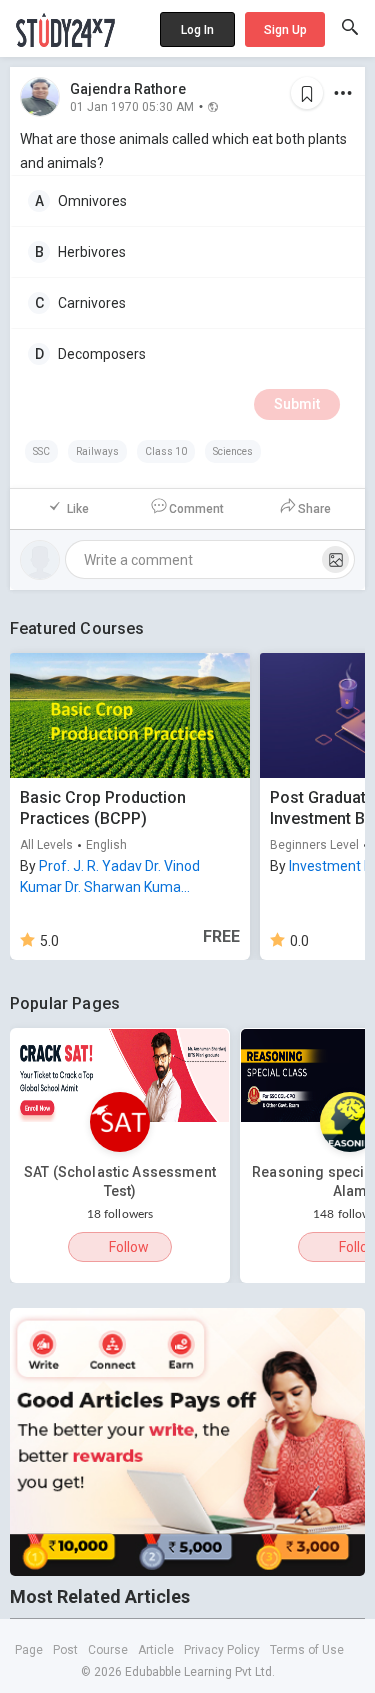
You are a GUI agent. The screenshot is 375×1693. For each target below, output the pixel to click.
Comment (196, 509)
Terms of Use (307, 1650)
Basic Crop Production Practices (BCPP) (103, 808)
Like (78, 509)
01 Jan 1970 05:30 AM (132, 106)
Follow (129, 1247)
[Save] (307, 93)
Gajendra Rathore (128, 89)
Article (156, 1650)
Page (29, 1650)
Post (65, 1650)
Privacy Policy (222, 1650)
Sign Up (285, 30)
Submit (297, 404)
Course (108, 1650)
